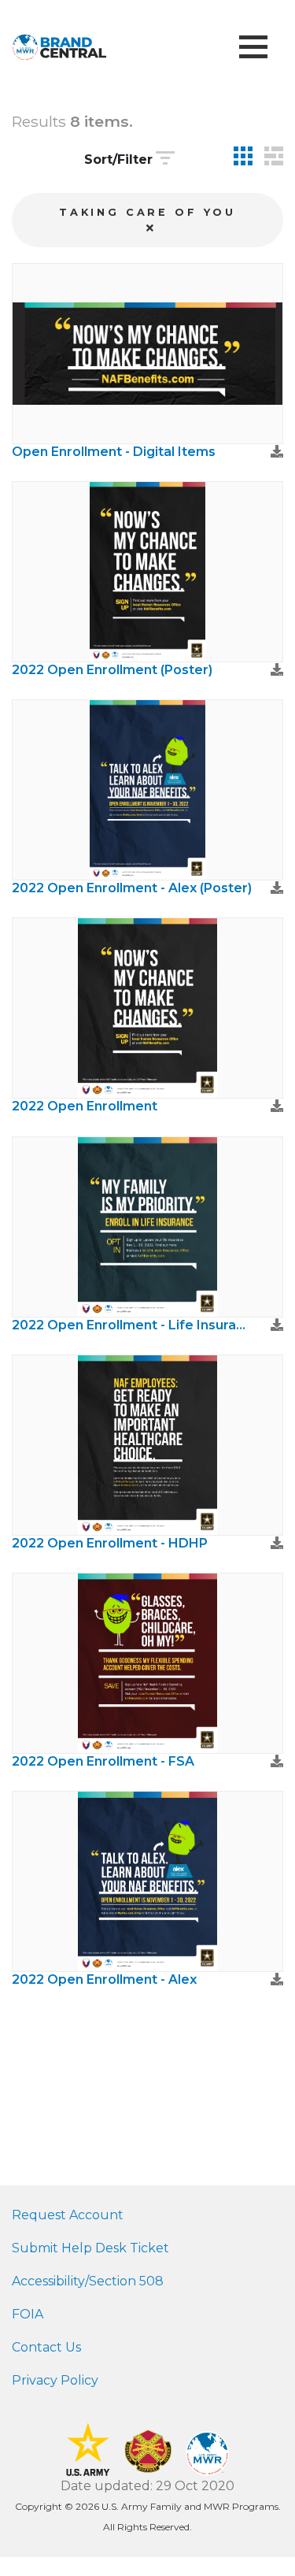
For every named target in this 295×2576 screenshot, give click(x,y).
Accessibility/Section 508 (88, 2281)
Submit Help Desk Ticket (90, 2248)
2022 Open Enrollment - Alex (104, 1979)
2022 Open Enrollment (85, 1106)
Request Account (68, 2215)
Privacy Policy (55, 2380)
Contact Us (46, 2347)
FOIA (28, 2314)
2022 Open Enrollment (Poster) (112, 670)
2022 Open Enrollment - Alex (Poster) (132, 888)
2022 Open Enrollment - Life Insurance (132, 1325)
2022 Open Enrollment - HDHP (110, 1543)
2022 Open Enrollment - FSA (103, 1761)
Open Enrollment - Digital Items (114, 452)
